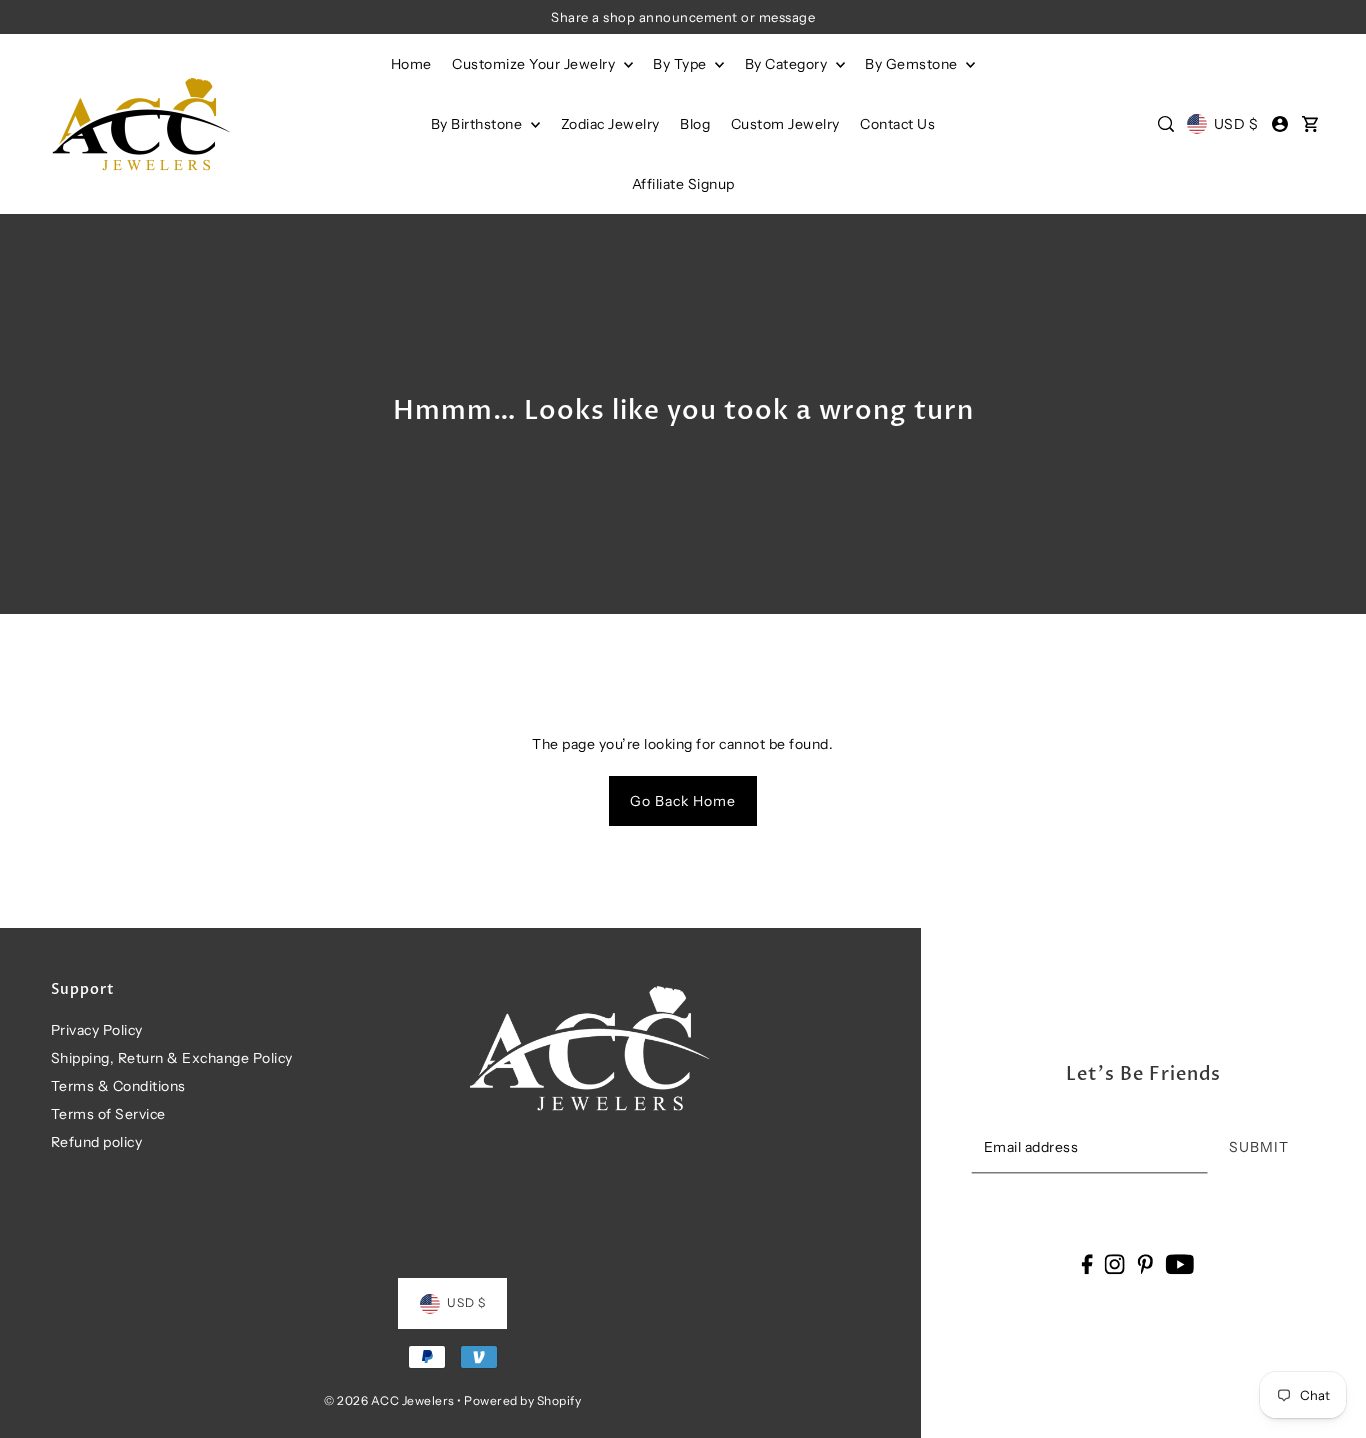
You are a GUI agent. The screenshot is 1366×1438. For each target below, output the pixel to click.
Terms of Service (108, 1114)
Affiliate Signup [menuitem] (683, 184)
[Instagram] (1115, 1263)
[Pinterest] (1145, 1263)
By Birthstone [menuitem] (478, 124)
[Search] (1166, 124)
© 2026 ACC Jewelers (389, 1400)
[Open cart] (1311, 124)
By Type (681, 64)
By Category (788, 64)
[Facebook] (1086, 1263)
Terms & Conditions (118, 1086)
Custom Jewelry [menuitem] (785, 124)
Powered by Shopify (522, 1400)
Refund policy (97, 1142)
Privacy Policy (97, 1030)
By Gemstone (913, 64)
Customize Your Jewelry (535, 64)
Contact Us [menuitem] (897, 124)
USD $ (1236, 124)
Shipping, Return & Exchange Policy (172, 1058)
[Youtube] (1179, 1263)
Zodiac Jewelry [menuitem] (610, 124)
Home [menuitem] (411, 64)
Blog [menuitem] (695, 124)
